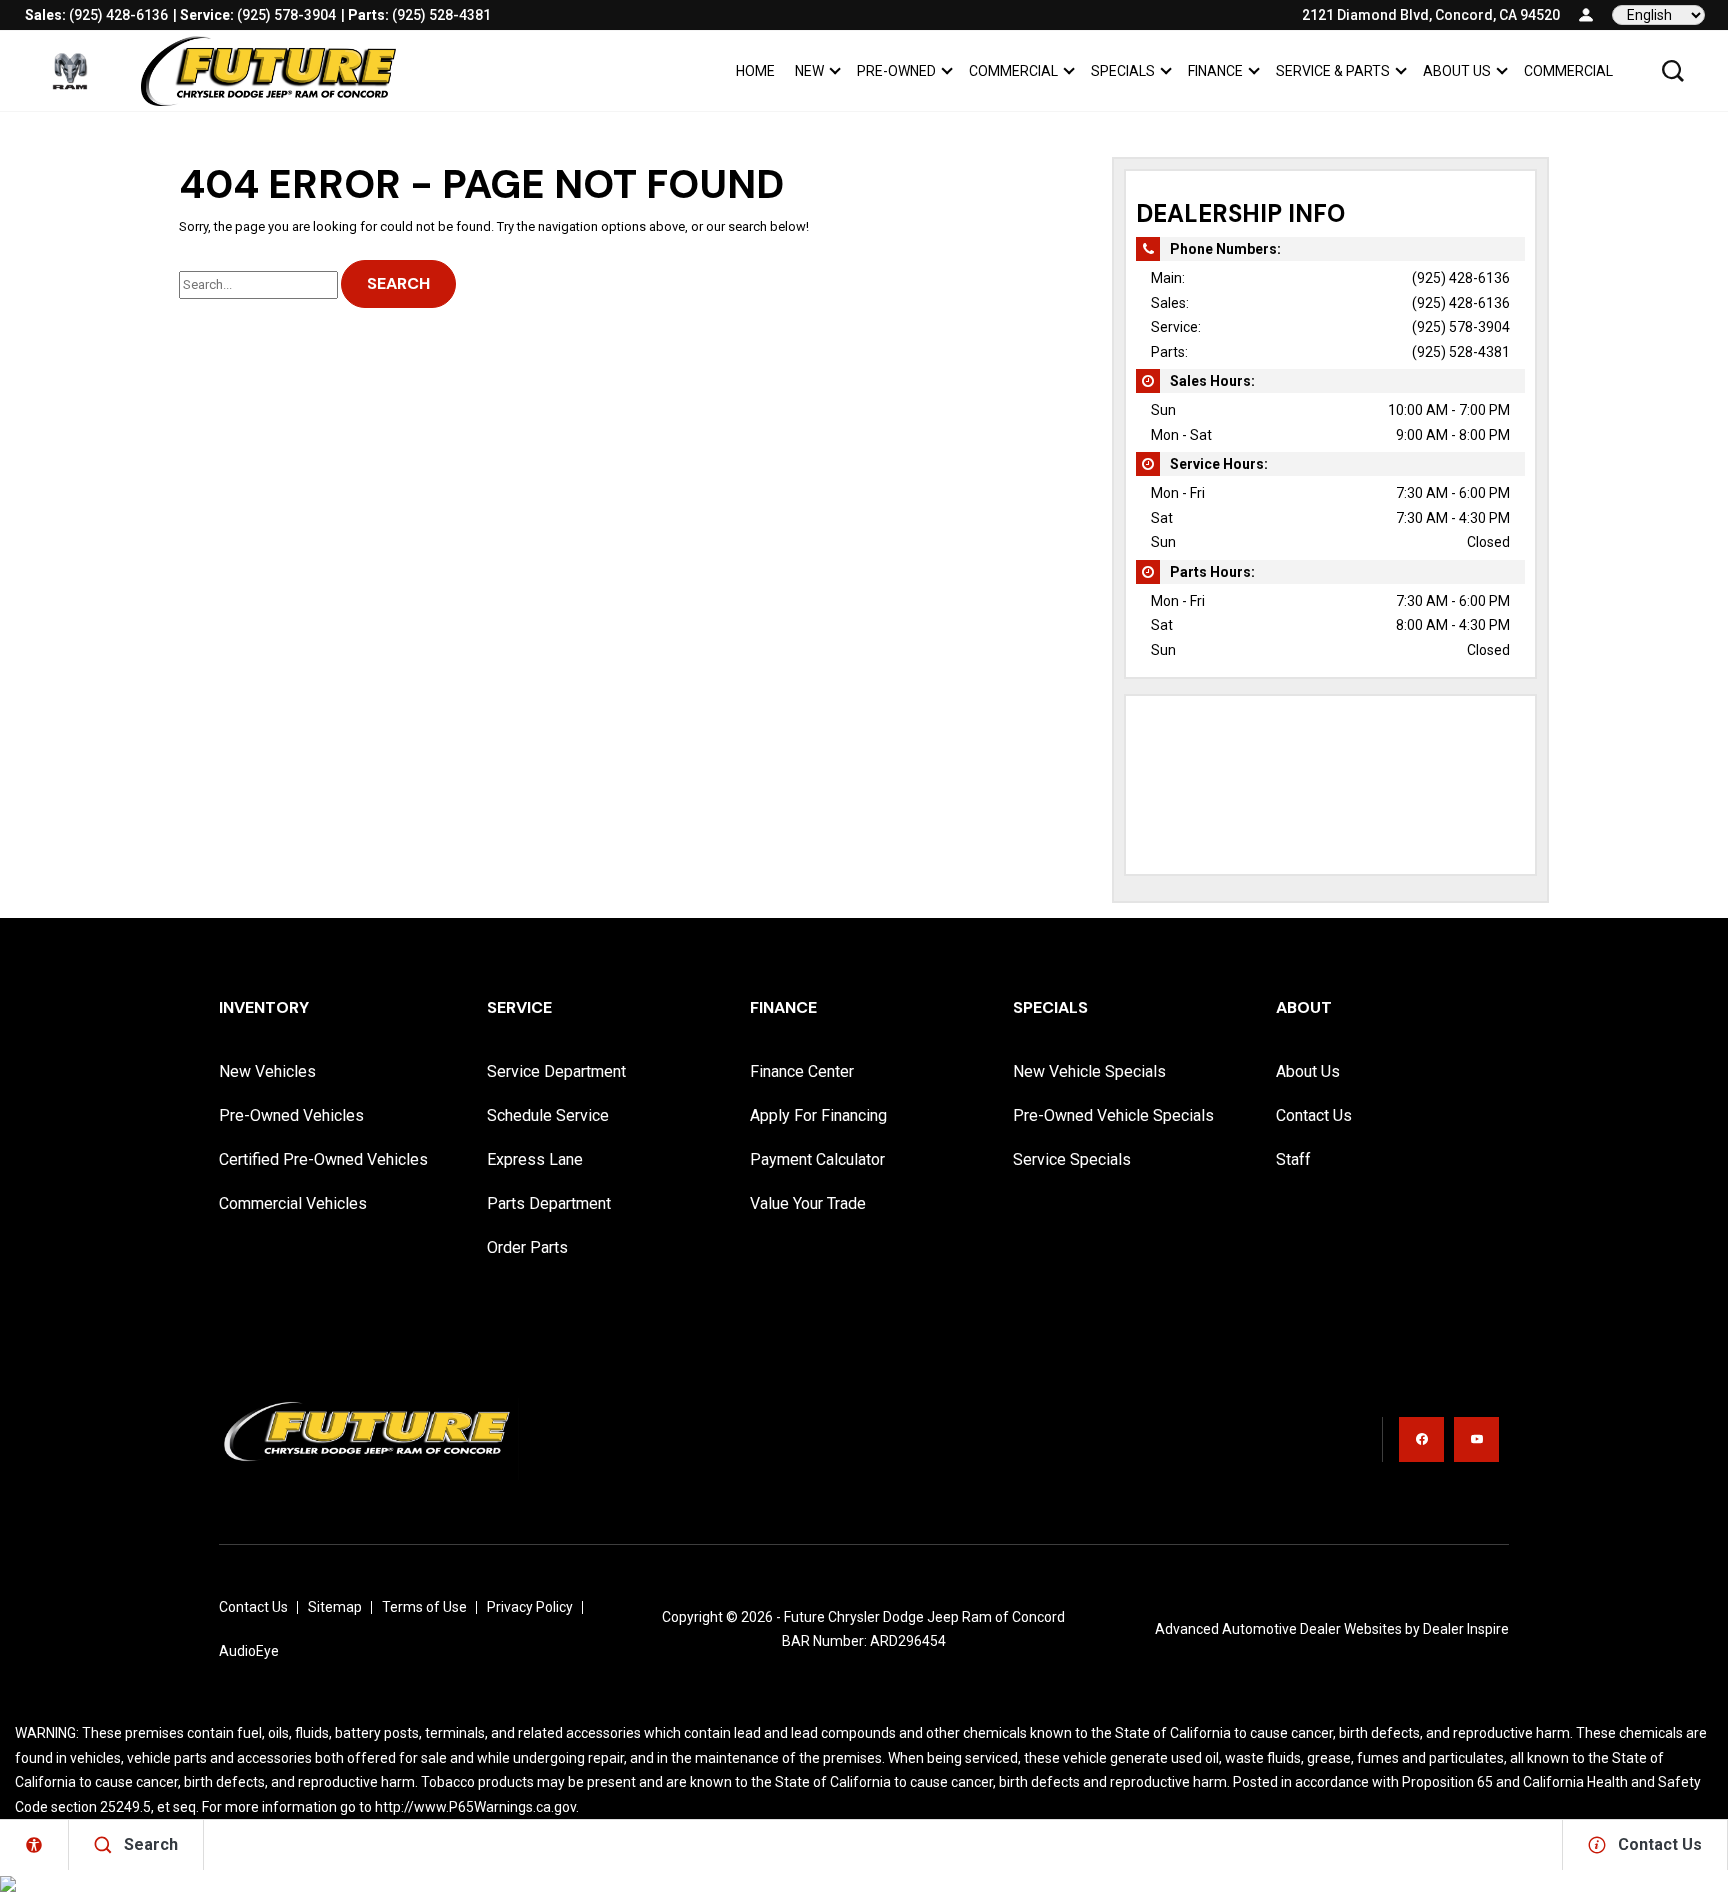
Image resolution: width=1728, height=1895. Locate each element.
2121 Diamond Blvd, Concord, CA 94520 (1431, 15)
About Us (1457, 71)
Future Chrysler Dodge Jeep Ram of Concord (924, 1617)
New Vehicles (267, 1071)
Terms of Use (424, 1607)
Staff (1293, 1159)
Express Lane (535, 1159)
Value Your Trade (808, 1203)
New (809, 71)
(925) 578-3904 (1461, 327)
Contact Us (1314, 1115)
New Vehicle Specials (1089, 1071)
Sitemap (335, 1607)
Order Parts (527, 1247)
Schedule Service (548, 1115)
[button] (1673, 71)
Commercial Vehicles (293, 1203)
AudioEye (249, 1651)
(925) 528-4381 (1461, 352)
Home (755, 71)
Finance (1215, 71)
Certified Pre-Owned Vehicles (323, 1159)
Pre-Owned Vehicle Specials (1113, 1115)
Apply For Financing (818, 1115)
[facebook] (1421, 1439)
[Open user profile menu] (1586, 15)
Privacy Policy (530, 1607)
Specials (1123, 71)
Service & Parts (1333, 71)
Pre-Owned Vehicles (291, 1115)
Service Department (556, 1071)
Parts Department (549, 1203)
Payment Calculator (817, 1159)
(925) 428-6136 (1461, 278)
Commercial (1013, 71)
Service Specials (1072, 1159)
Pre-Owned (896, 71)
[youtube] (1476, 1439)
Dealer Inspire (1466, 1629)
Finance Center (802, 1071)
